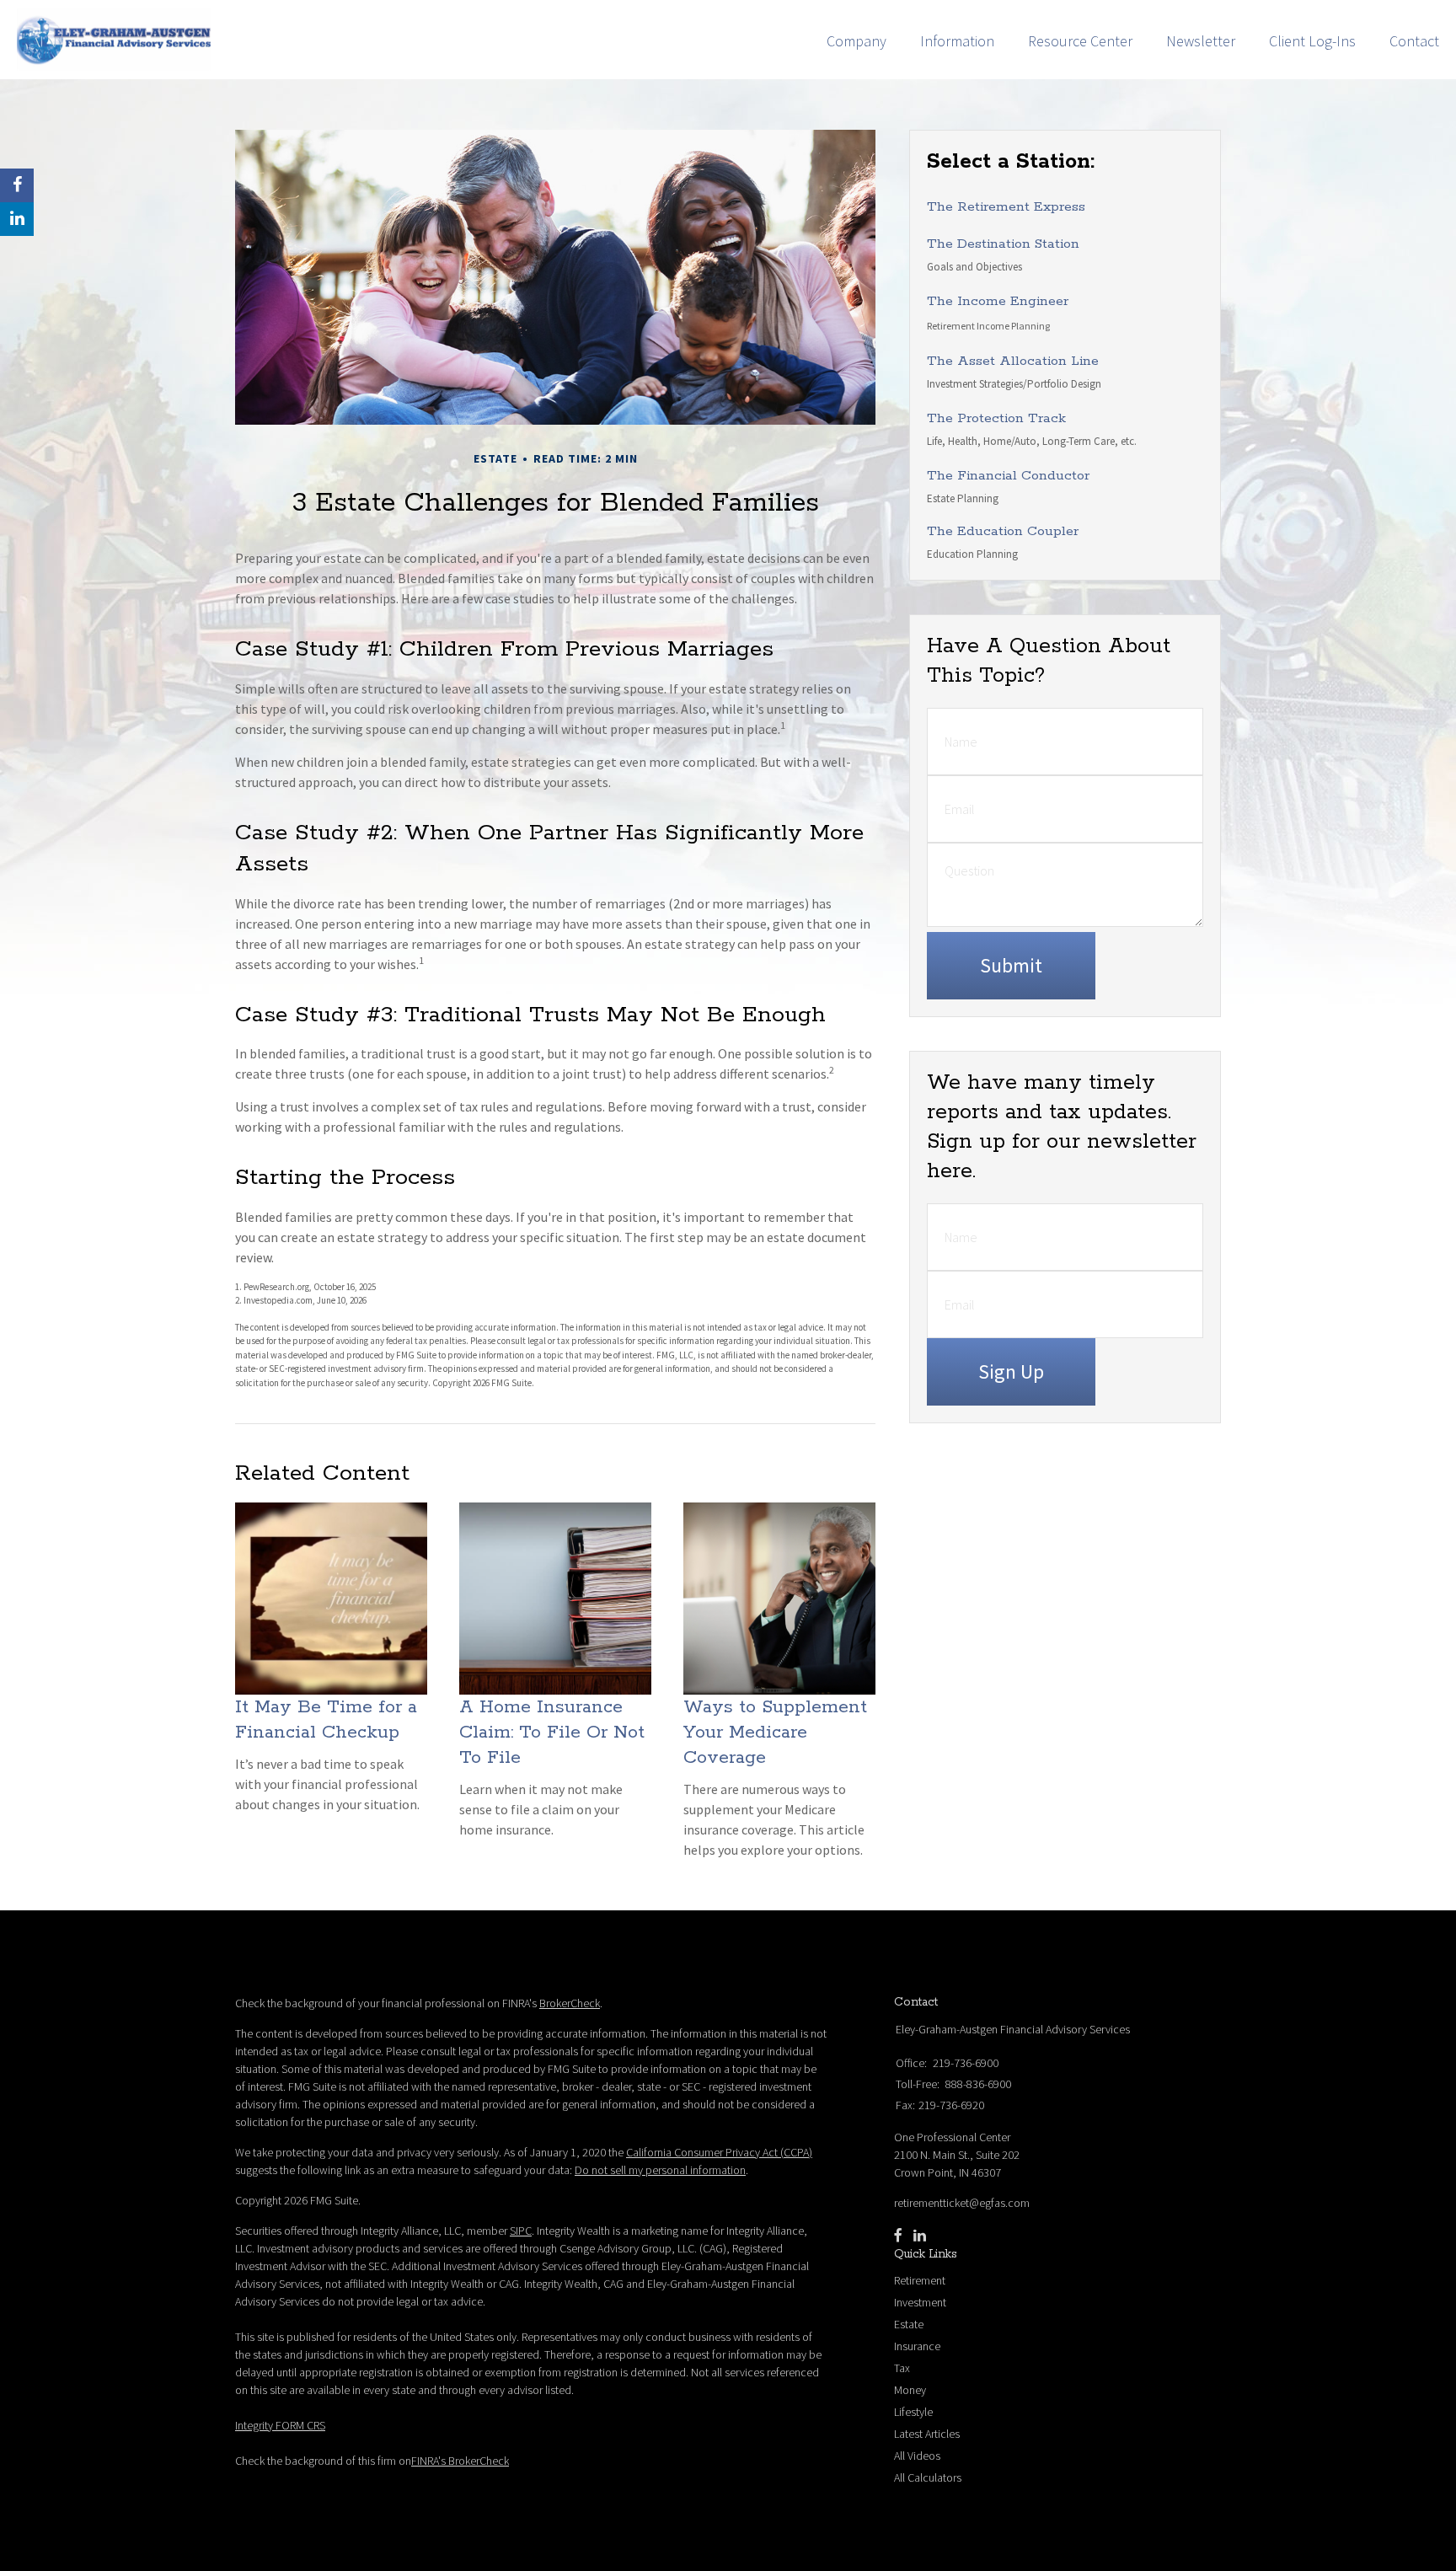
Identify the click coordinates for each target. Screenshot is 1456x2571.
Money (910, 2390)
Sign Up (1011, 1371)
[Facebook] (898, 2236)
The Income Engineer (998, 301)
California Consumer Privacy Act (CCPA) (719, 2152)
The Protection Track (996, 418)
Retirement (920, 2280)
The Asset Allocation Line (1013, 361)
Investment (920, 2302)
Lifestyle (913, 2412)
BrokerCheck (570, 2003)
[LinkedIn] (920, 2236)
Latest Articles (927, 2434)
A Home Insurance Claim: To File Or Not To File (552, 1733)
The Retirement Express (1006, 207)
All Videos (917, 2456)
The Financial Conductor (1008, 476)
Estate (909, 2324)
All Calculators (928, 2477)
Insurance (917, 2346)
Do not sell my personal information (660, 2170)
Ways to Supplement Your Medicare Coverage (775, 1733)
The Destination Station (1003, 244)
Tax (902, 2368)
